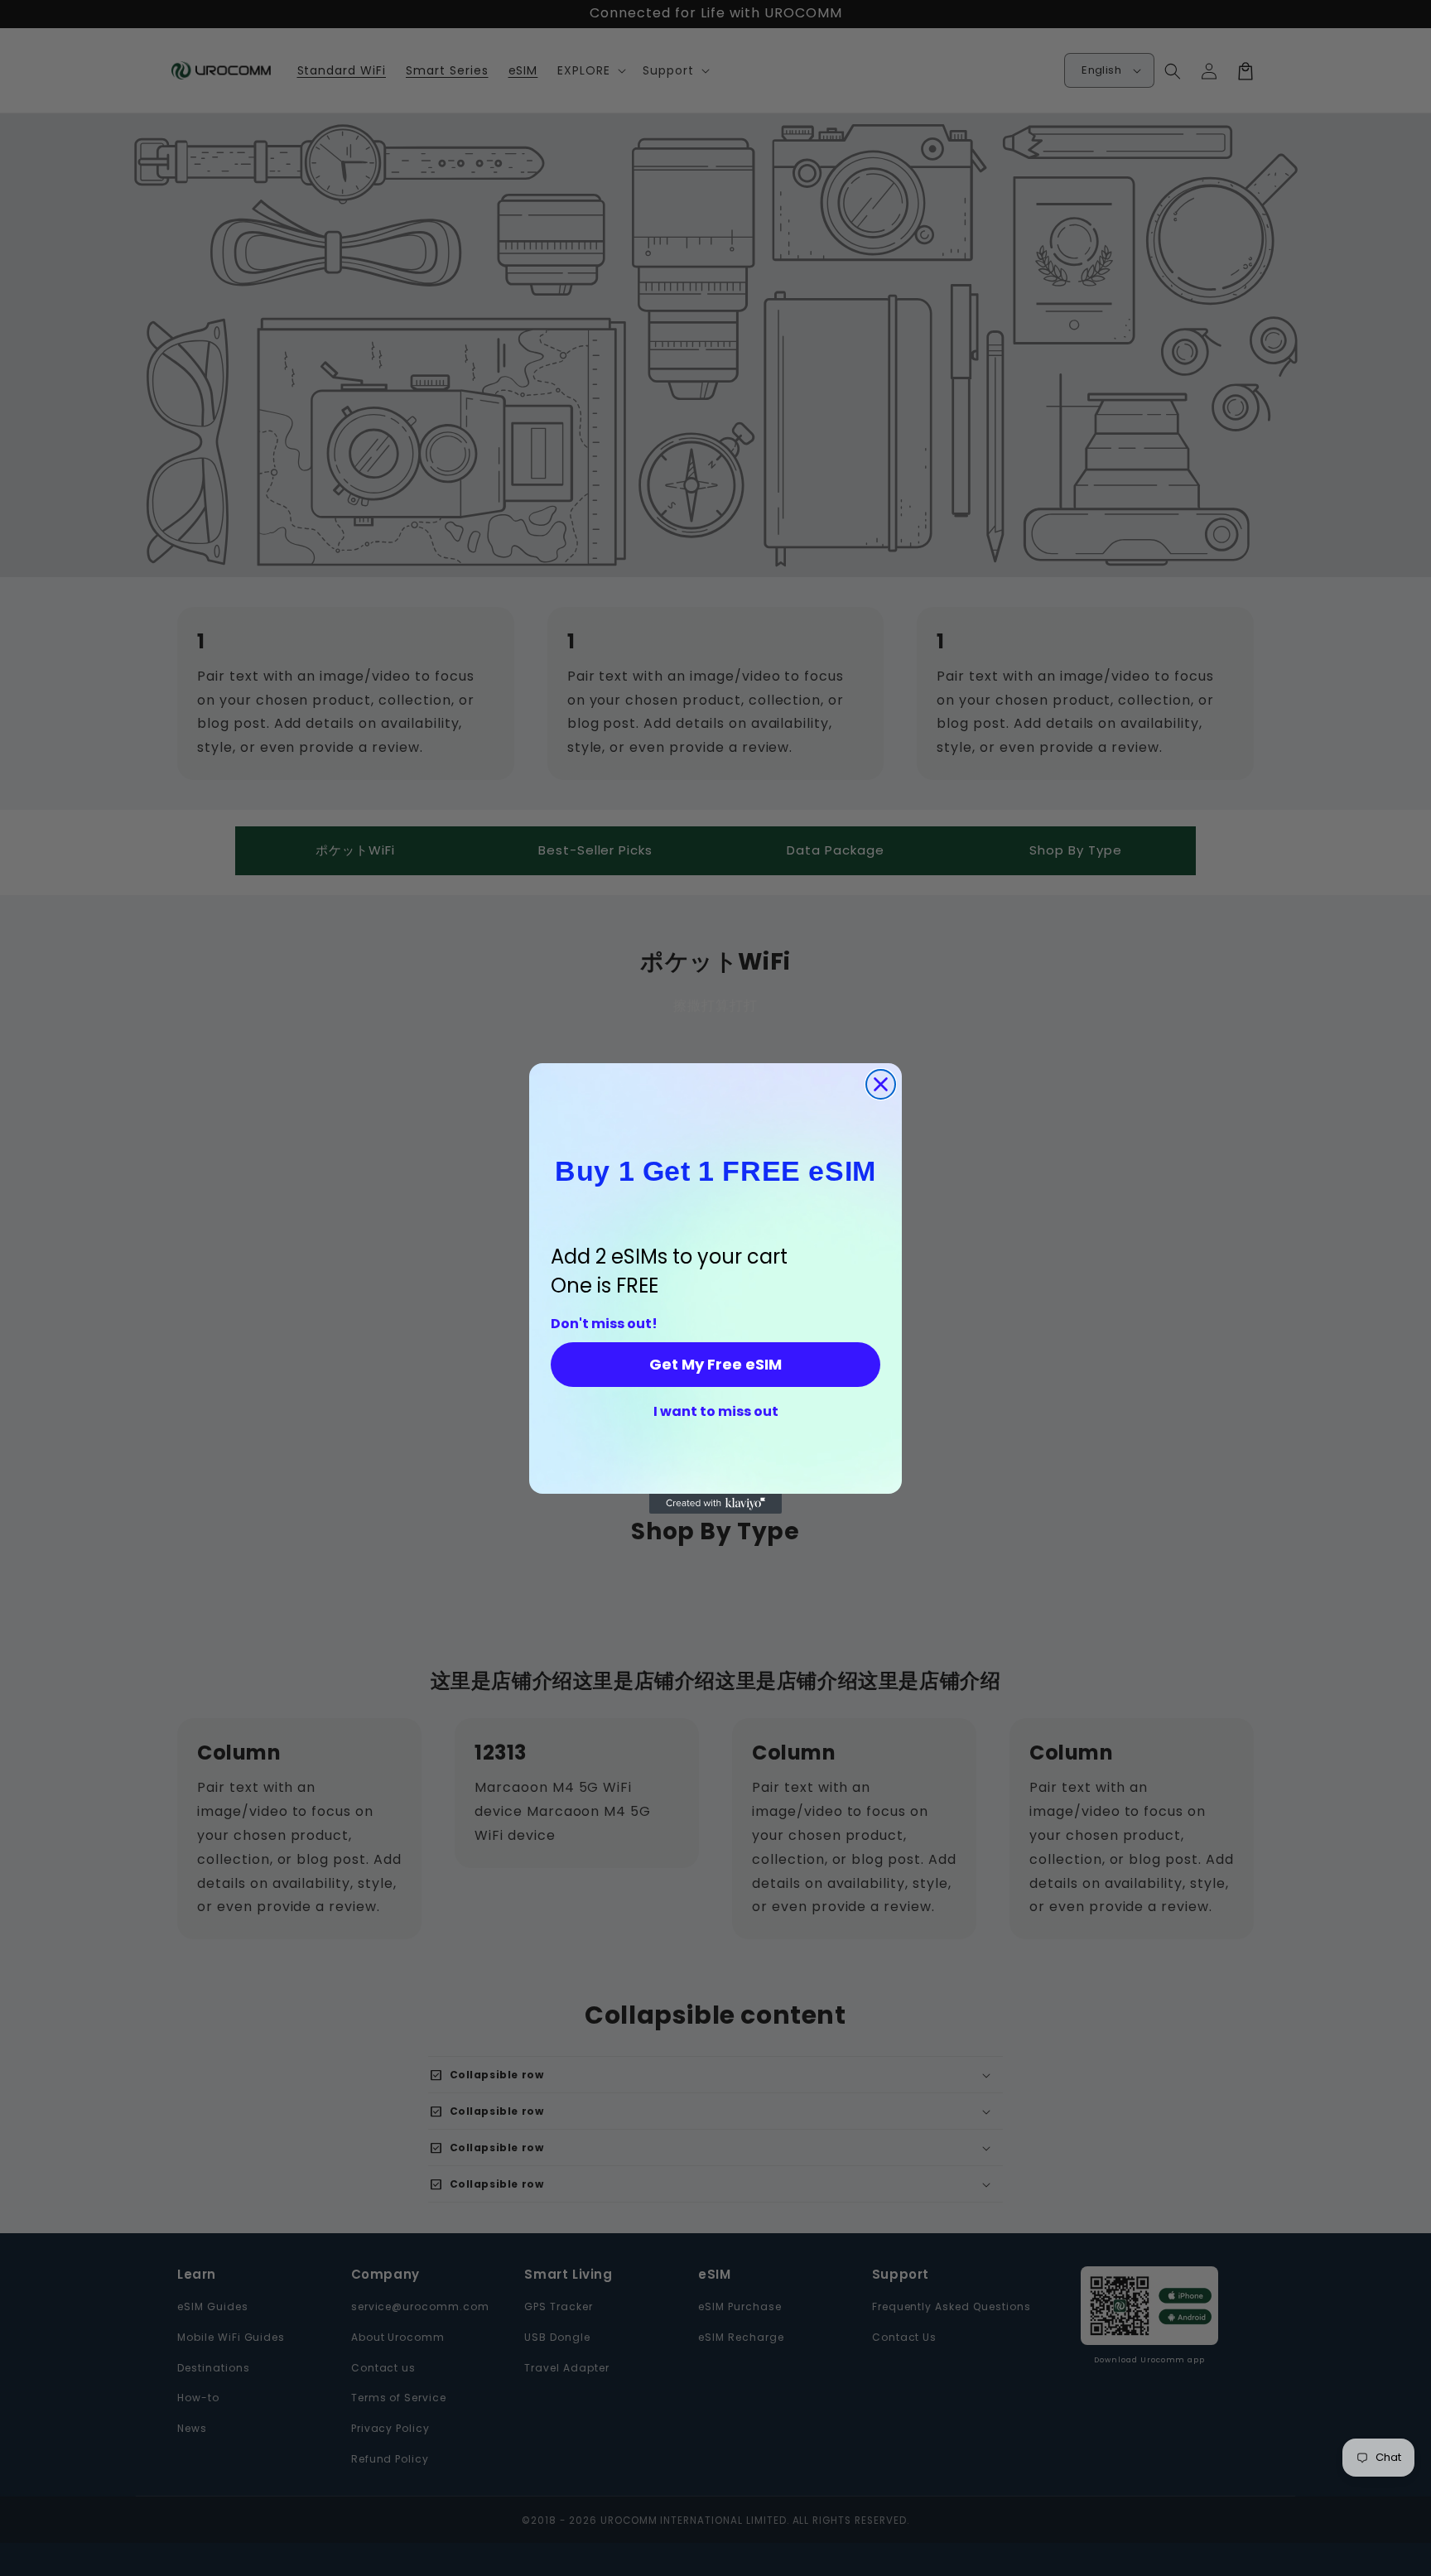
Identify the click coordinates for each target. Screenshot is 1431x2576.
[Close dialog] (881, 1084)
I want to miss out (716, 1412)
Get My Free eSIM (715, 1364)
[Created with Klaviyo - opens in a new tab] (715, 1504)
